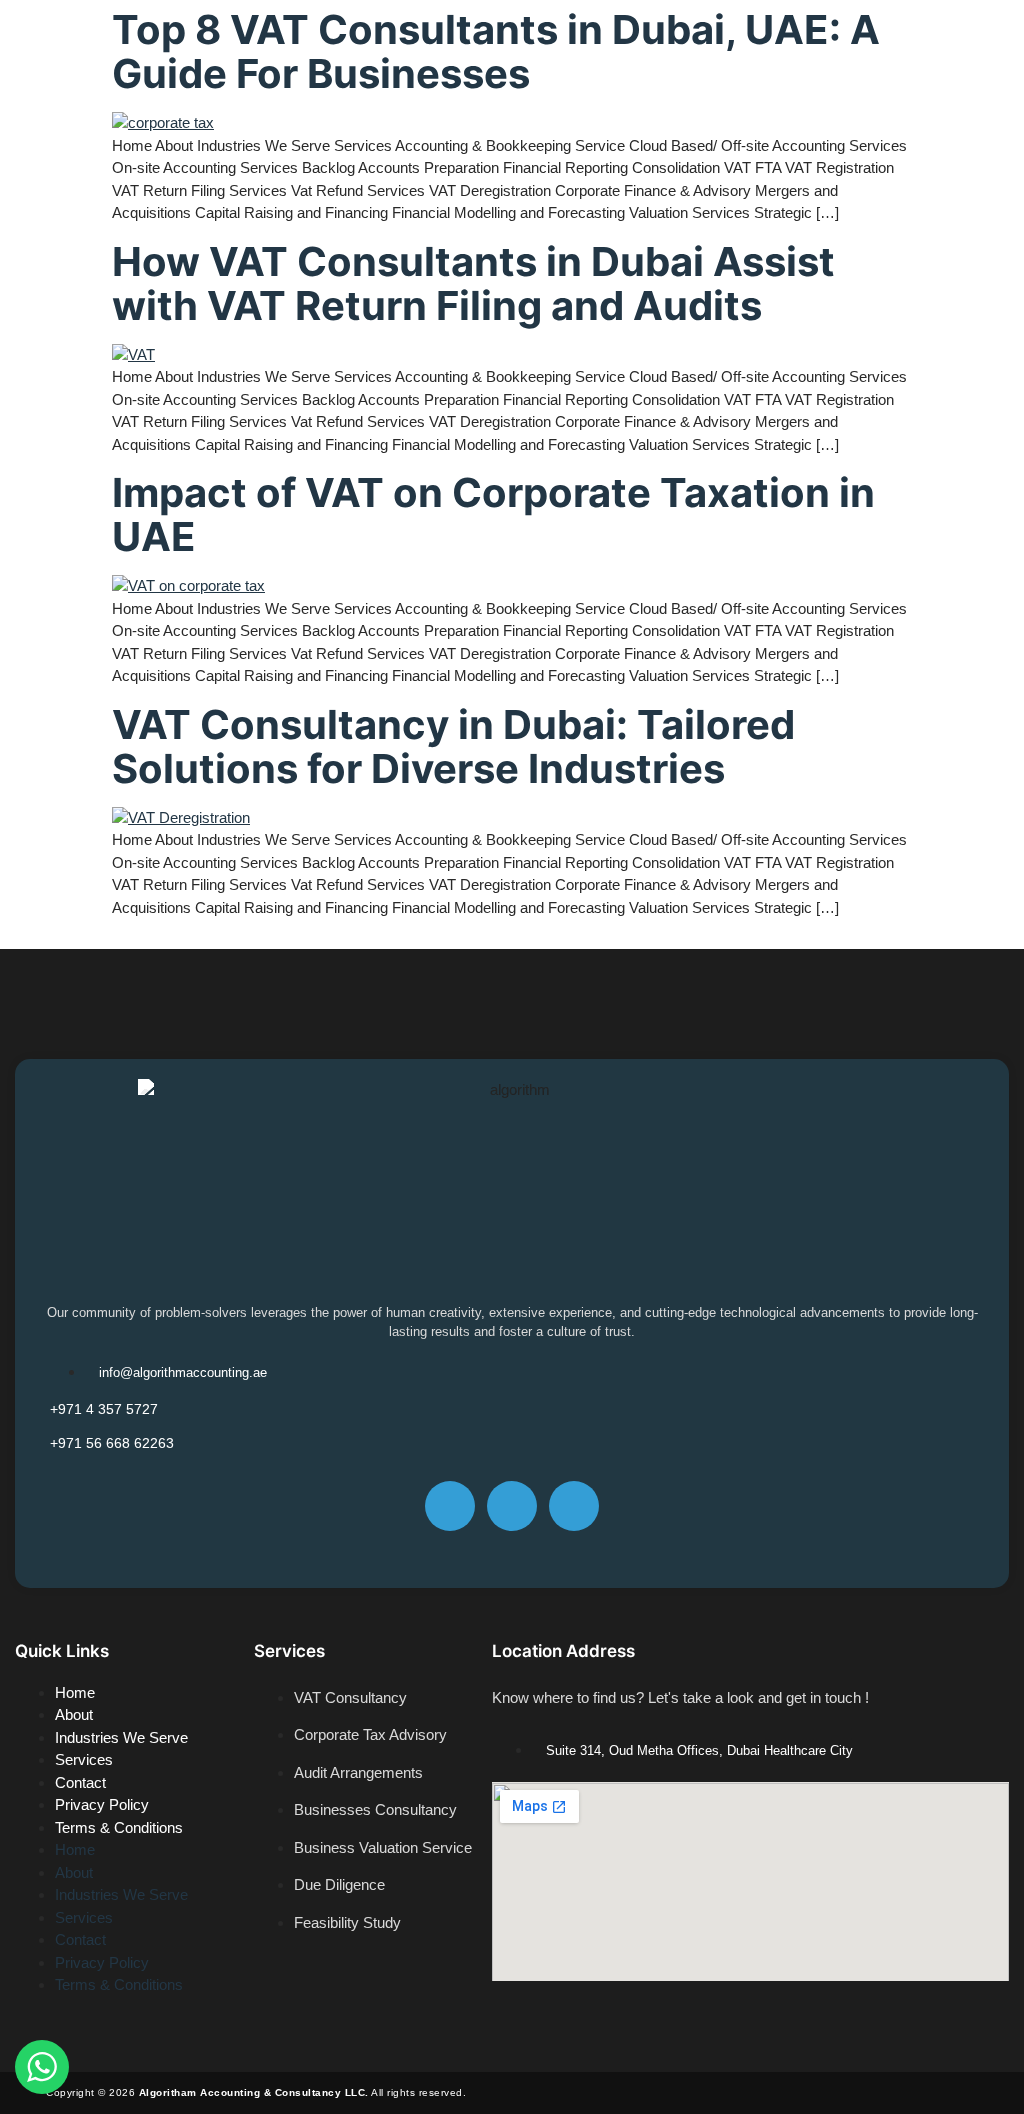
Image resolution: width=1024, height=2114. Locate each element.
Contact (80, 1782)
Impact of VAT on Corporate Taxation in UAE (493, 514)
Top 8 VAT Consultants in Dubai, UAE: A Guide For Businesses (496, 51)
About (74, 1714)
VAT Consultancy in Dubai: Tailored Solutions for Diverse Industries (453, 746)
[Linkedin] (574, 1506)
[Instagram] (512, 1506)
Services (84, 1759)
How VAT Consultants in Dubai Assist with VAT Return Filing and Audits (473, 283)
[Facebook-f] (450, 1506)
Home (75, 1692)
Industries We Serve (121, 1737)
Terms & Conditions (119, 1827)
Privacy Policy (102, 1804)
